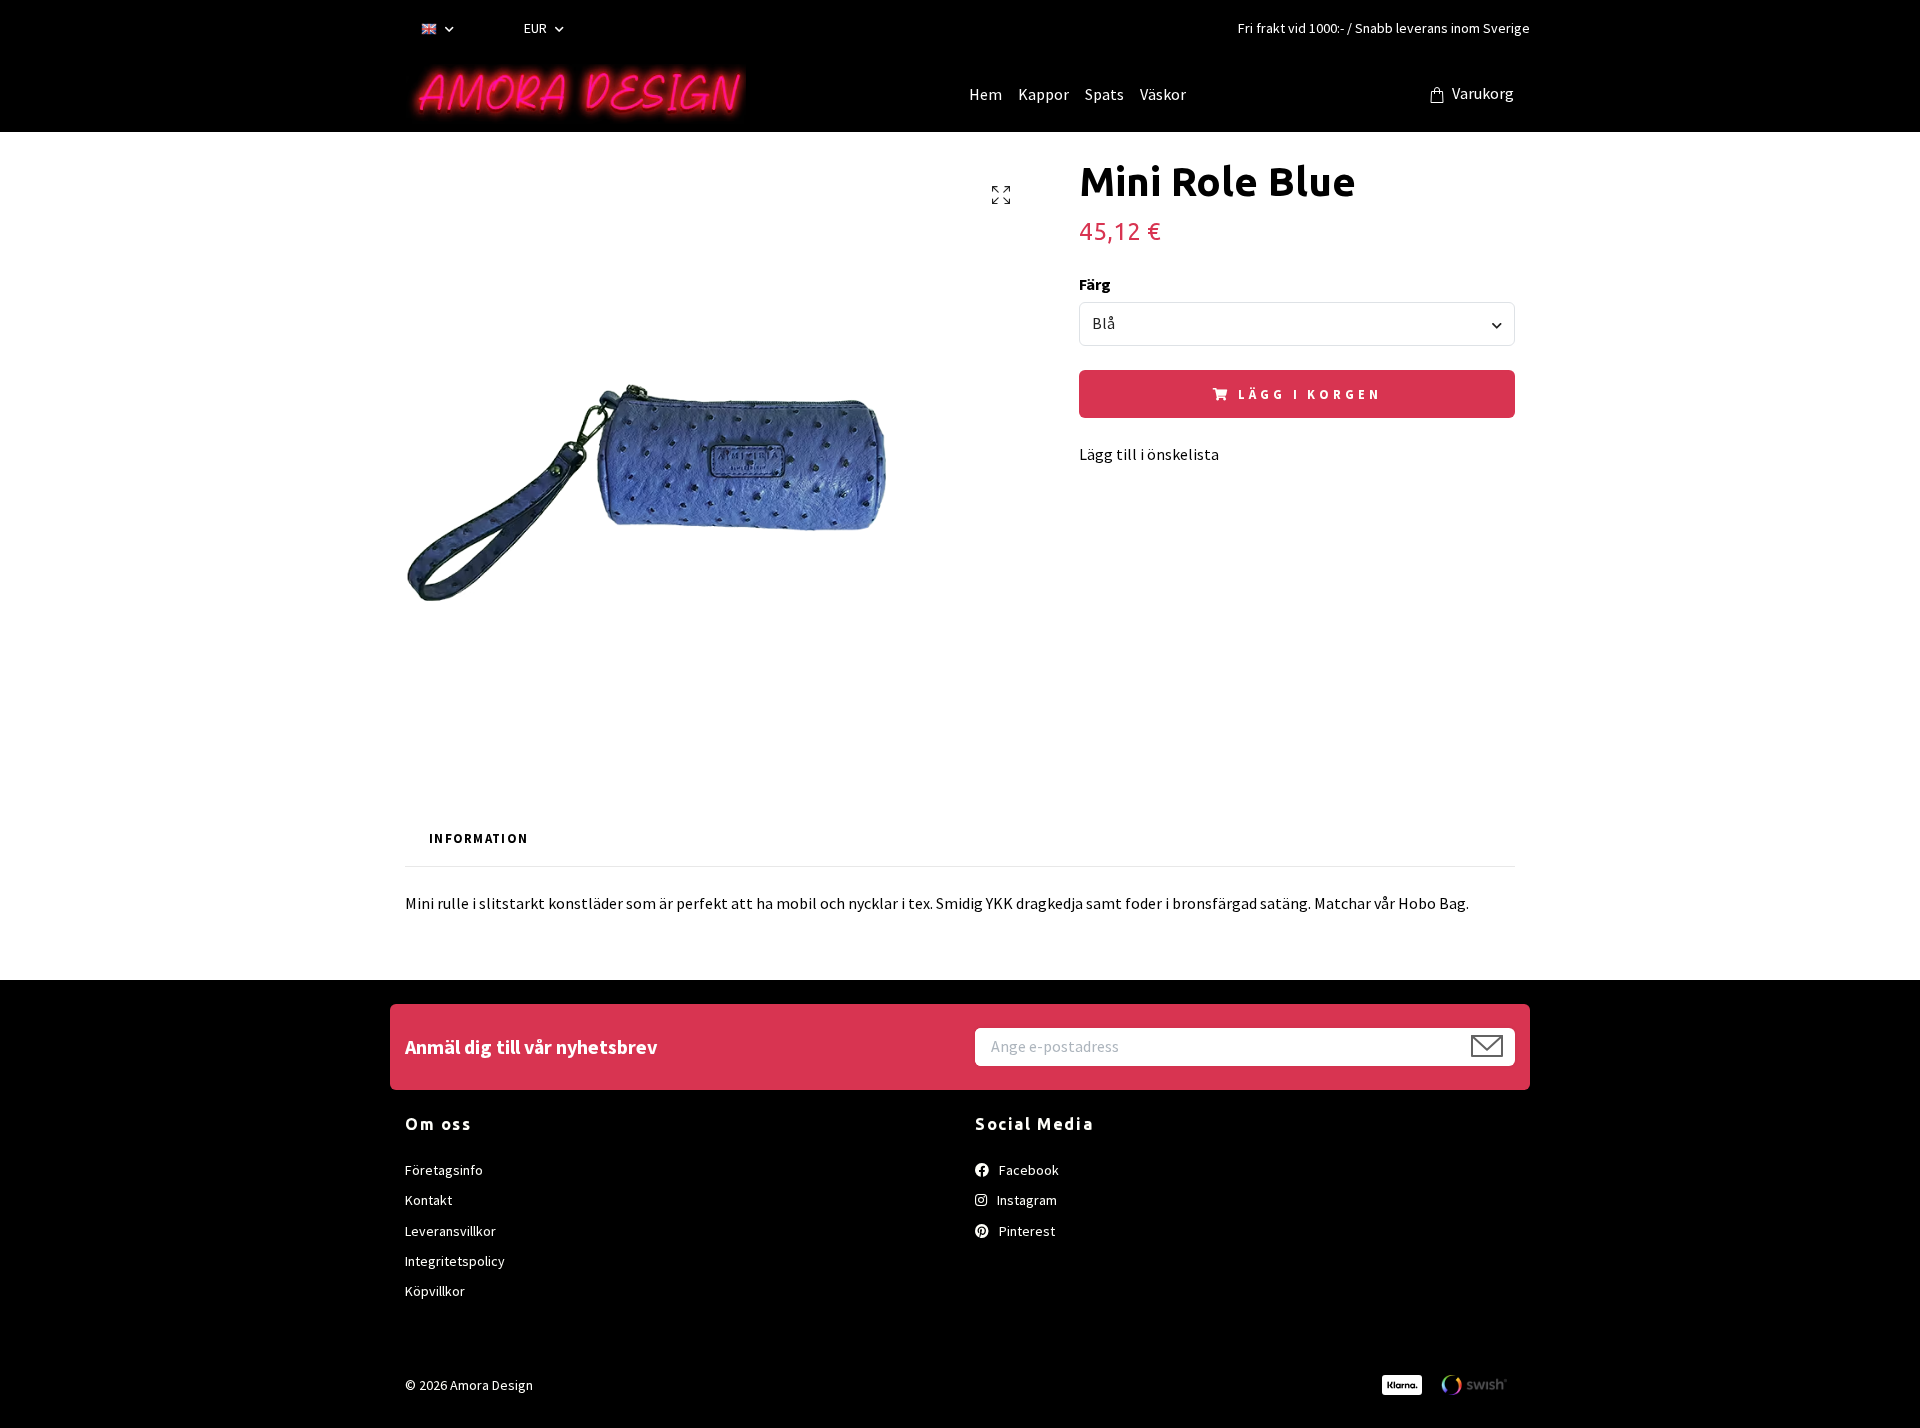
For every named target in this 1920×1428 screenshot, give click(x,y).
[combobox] (1297, 324)
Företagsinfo (444, 1170)
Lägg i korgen (1309, 394)
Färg (1095, 284)
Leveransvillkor (450, 1231)
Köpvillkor (435, 1291)
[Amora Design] (576, 94)
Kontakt (428, 1200)
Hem (985, 94)
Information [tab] (478, 838)
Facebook (1027, 1170)
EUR (537, 28)
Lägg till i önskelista (1149, 454)
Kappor (1043, 94)
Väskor (1163, 94)
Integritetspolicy (455, 1261)
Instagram (1025, 1200)
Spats (1104, 94)
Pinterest (1025, 1231)
